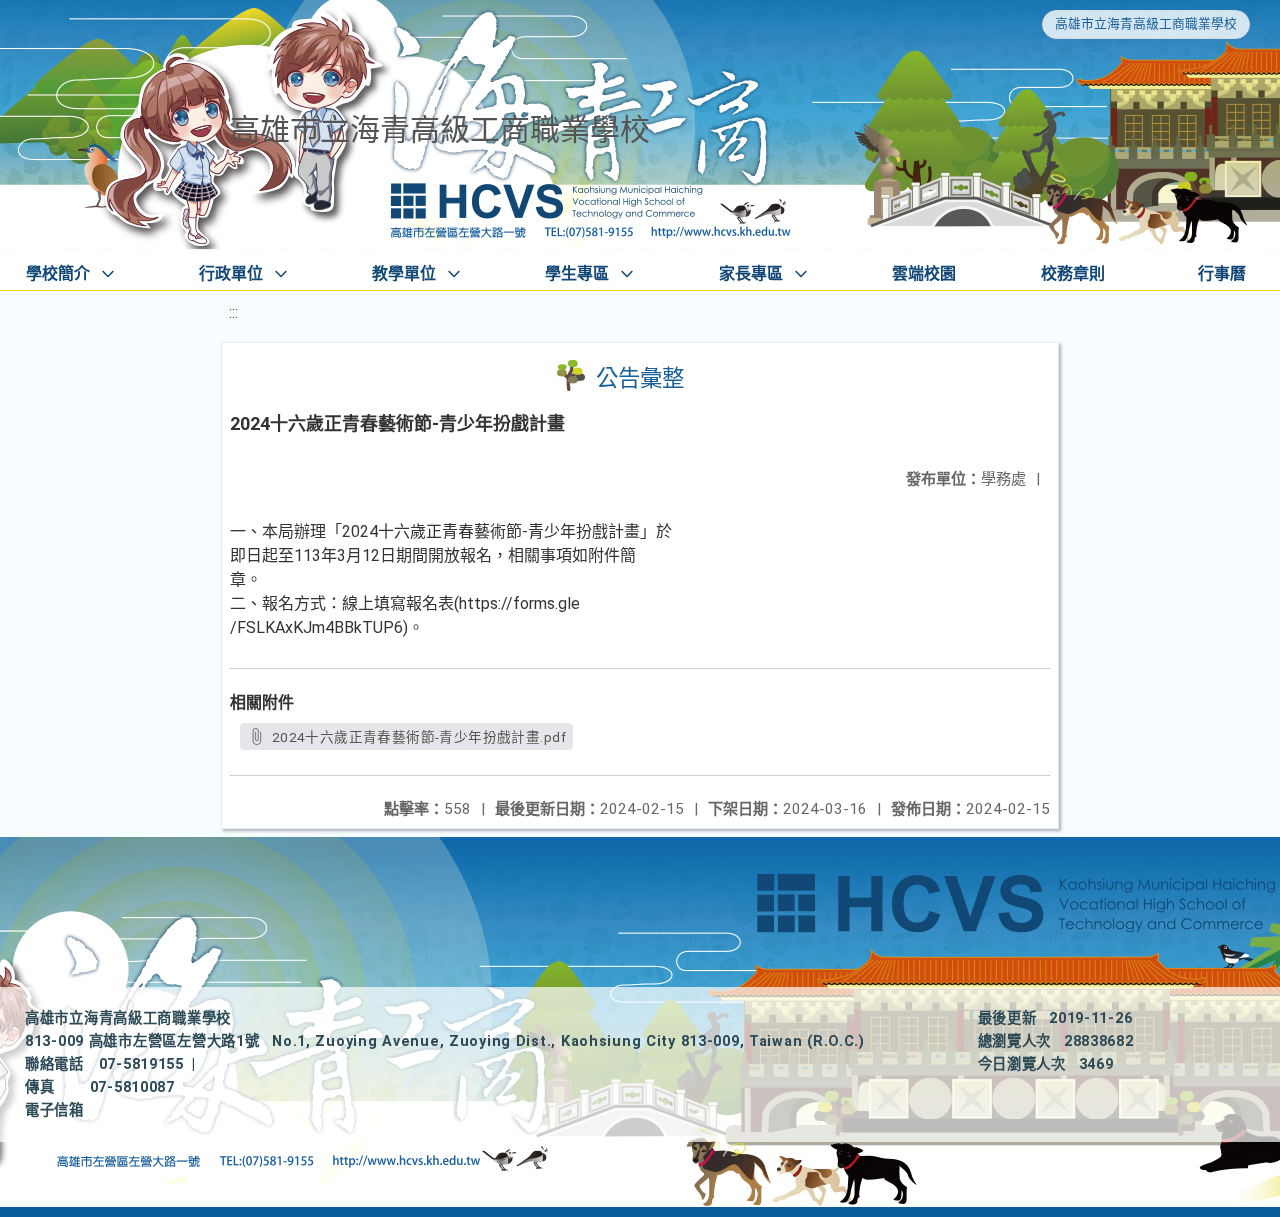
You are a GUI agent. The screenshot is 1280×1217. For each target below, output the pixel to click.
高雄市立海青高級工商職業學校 (1146, 23)
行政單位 (231, 273)
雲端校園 (924, 273)
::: (233, 312)
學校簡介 (58, 273)
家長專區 (751, 273)
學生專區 (577, 273)
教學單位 (404, 273)
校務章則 (1073, 273)
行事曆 (1222, 273)
